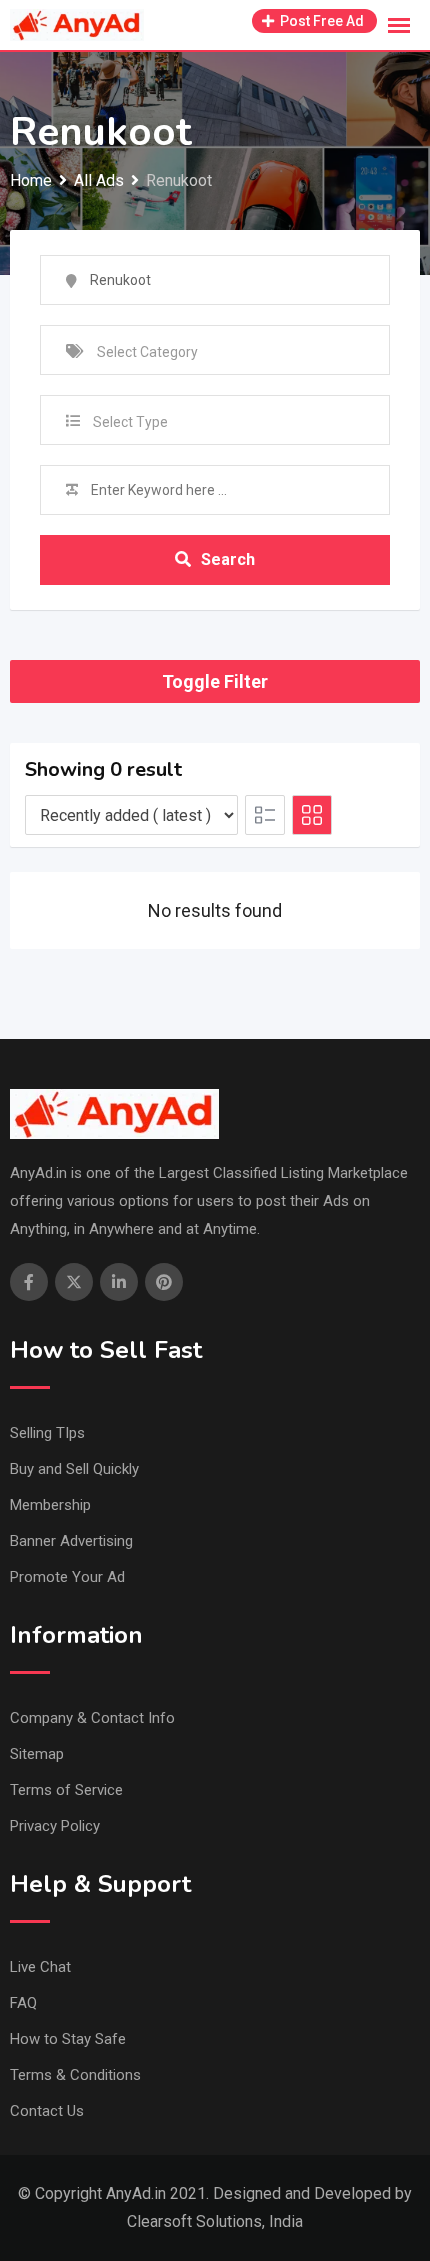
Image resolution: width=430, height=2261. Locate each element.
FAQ (23, 2003)
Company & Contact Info (92, 1718)
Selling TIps (47, 1433)
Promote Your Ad (67, 1577)
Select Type (130, 422)
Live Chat (40, 1967)
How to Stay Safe (68, 2039)
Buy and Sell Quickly (74, 1469)
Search (228, 559)
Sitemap (37, 1754)
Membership (50, 1505)
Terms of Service (66, 1790)
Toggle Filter (215, 681)
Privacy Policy (55, 1826)
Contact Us (47, 2111)
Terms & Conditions (75, 2075)
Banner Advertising (71, 1541)
